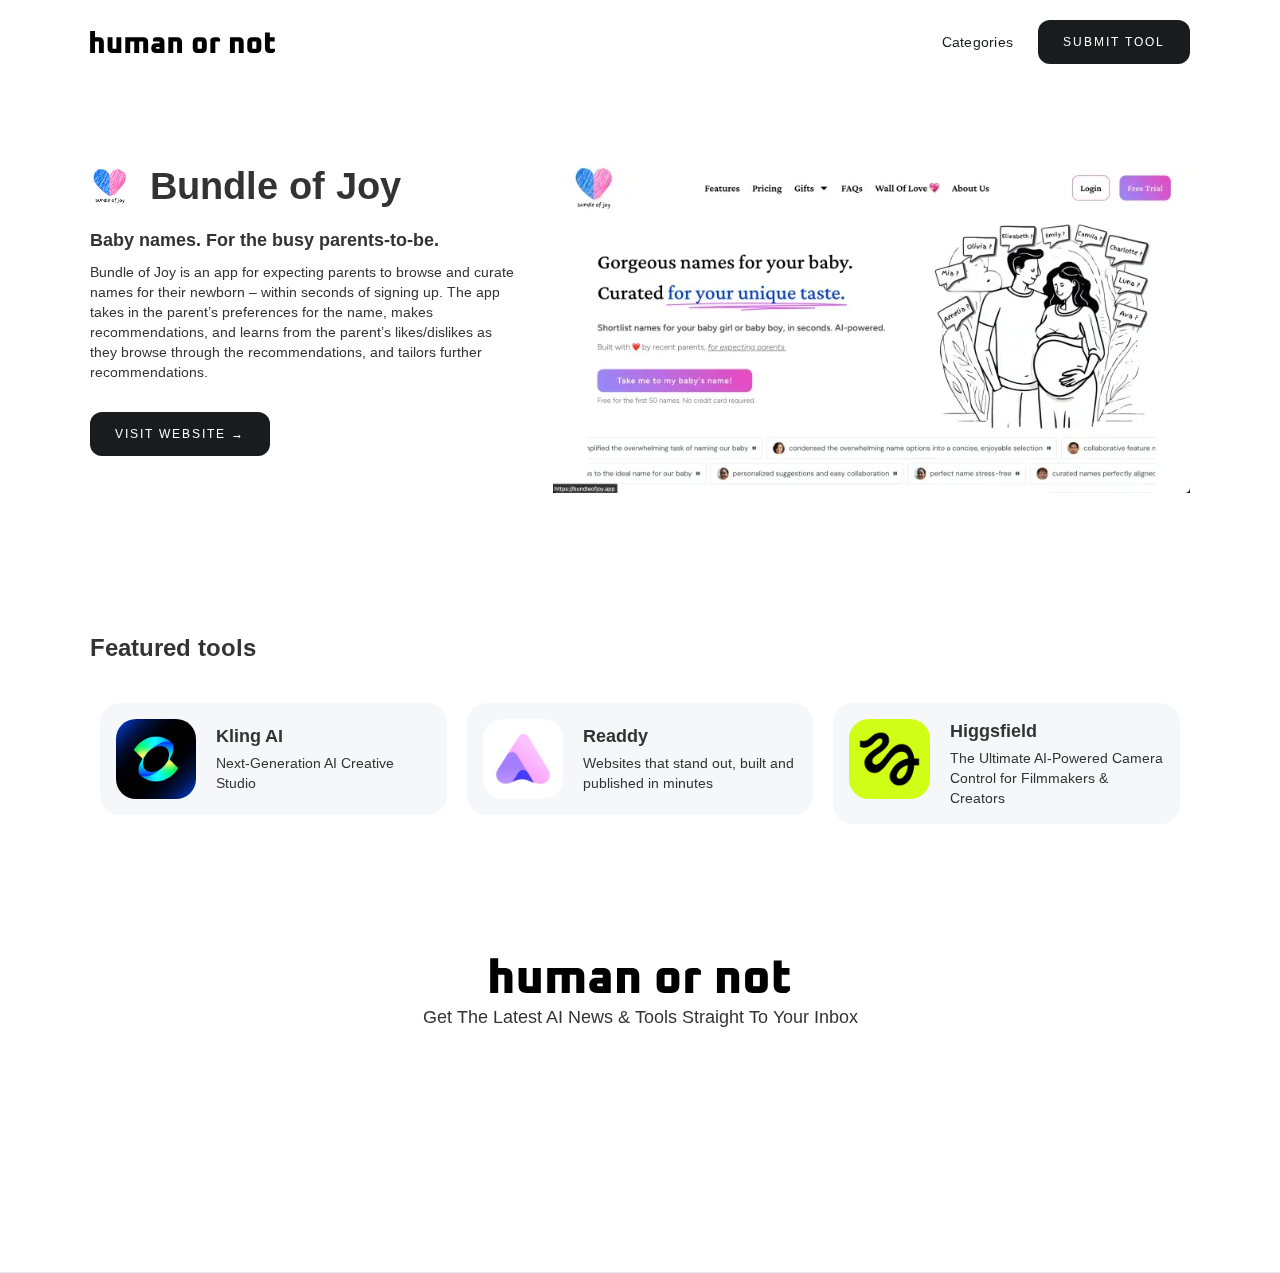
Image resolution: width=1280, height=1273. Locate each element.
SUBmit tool (1114, 42)
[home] (182, 42)
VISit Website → (180, 434)
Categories (978, 42)
